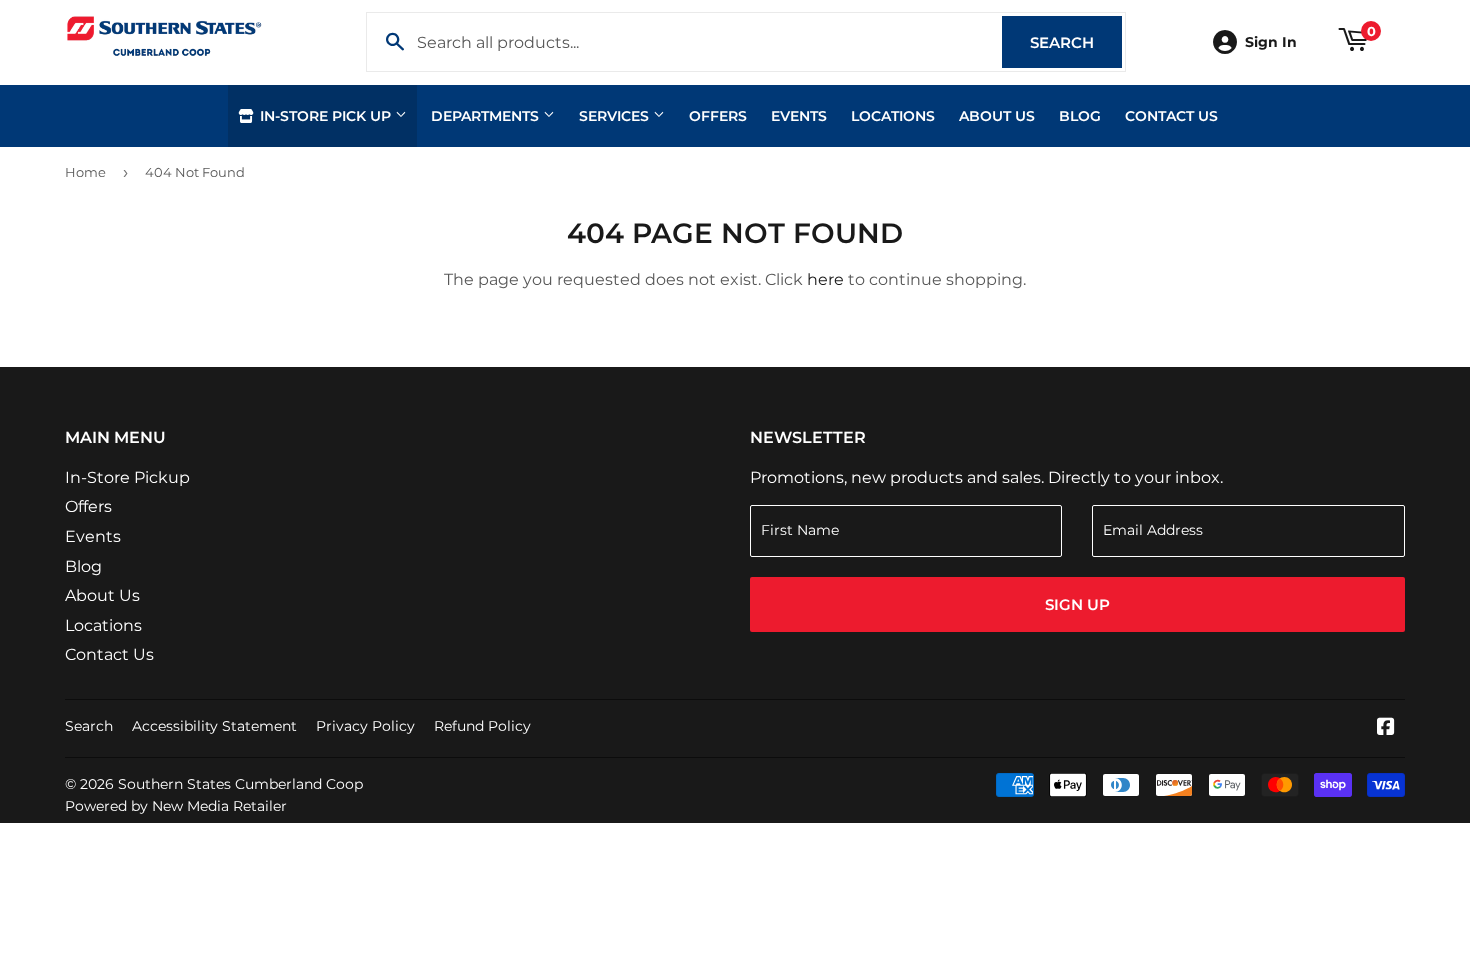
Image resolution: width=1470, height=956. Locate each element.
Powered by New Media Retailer (176, 806)
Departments (487, 116)
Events (799, 116)
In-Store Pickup (127, 477)
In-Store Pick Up (325, 116)
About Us (997, 116)
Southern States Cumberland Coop (240, 784)
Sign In (1271, 42)
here (825, 279)
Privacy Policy (365, 726)
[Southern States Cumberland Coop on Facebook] (1386, 728)
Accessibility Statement (214, 726)
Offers (718, 116)
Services (616, 116)
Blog (1080, 116)
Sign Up (1077, 604)
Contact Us (1171, 116)
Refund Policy (482, 726)
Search (1076, 42)
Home (85, 172)
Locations (893, 116)
